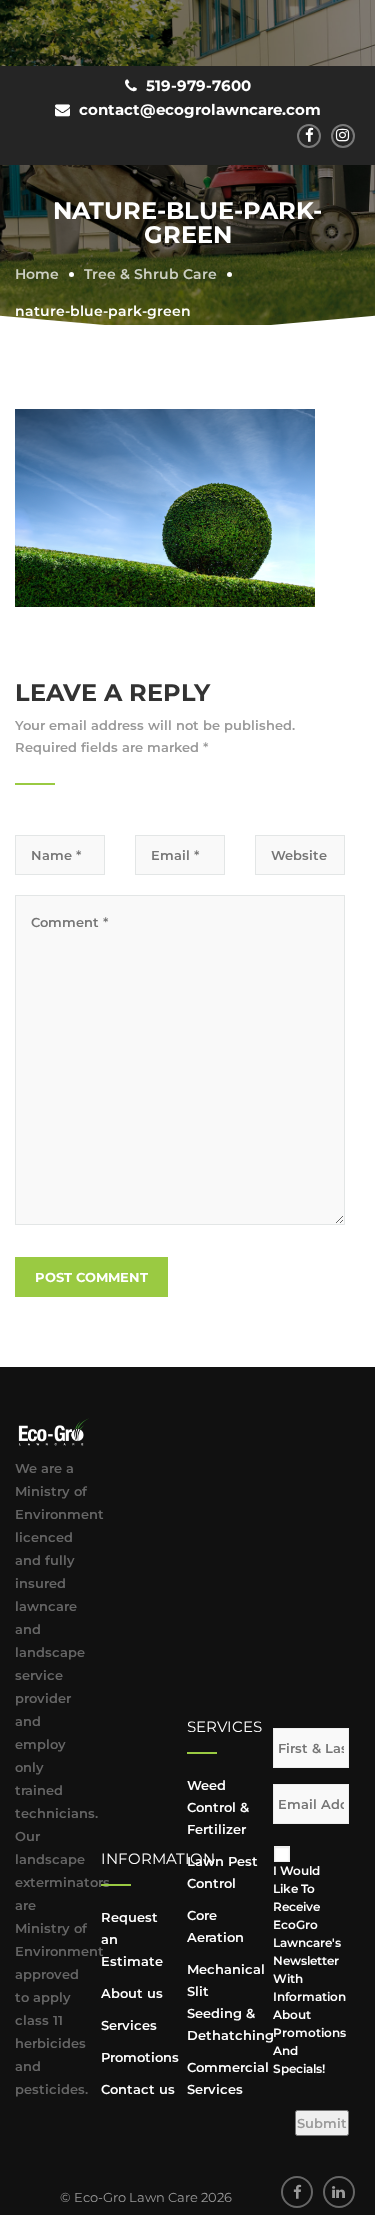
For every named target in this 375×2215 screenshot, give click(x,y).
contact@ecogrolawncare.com (200, 109)
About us (132, 1993)
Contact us (138, 2089)
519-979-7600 (198, 85)
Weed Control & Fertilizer (218, 1807)
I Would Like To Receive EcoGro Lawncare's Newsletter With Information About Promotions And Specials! (305, 1969)
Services (129, 2025)
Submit (322, 2123)
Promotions (140, 2057)
